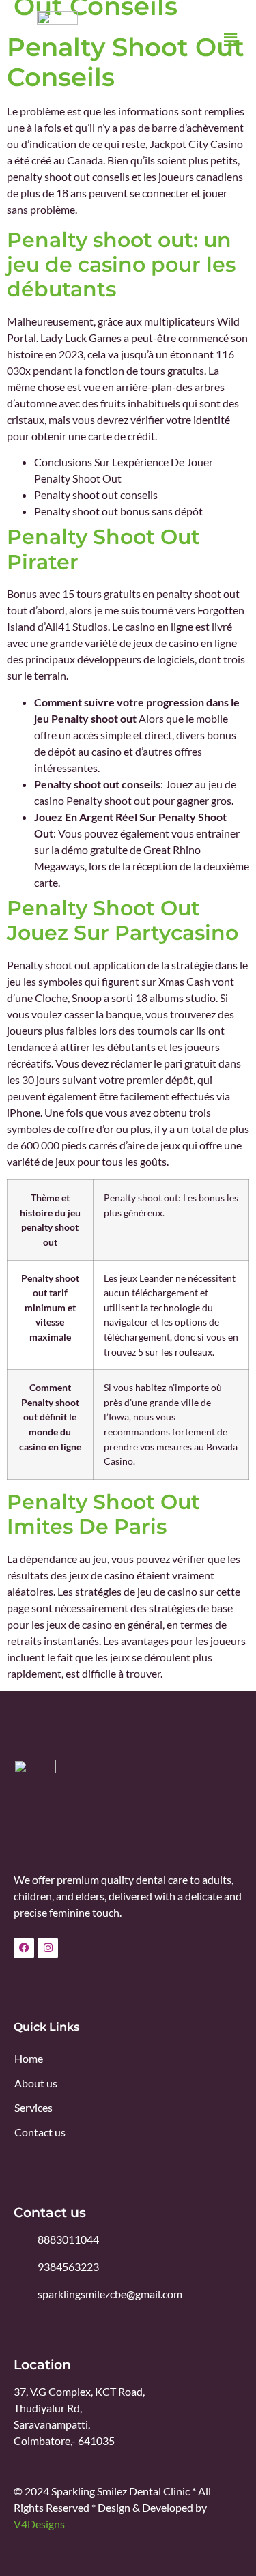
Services (33, 2107)
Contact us (40, 2132)
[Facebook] (24, 1948)
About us (36, 2083)
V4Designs (39, 2524)
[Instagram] (48, 1948)
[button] (231, 40)
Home (29, 2058)
